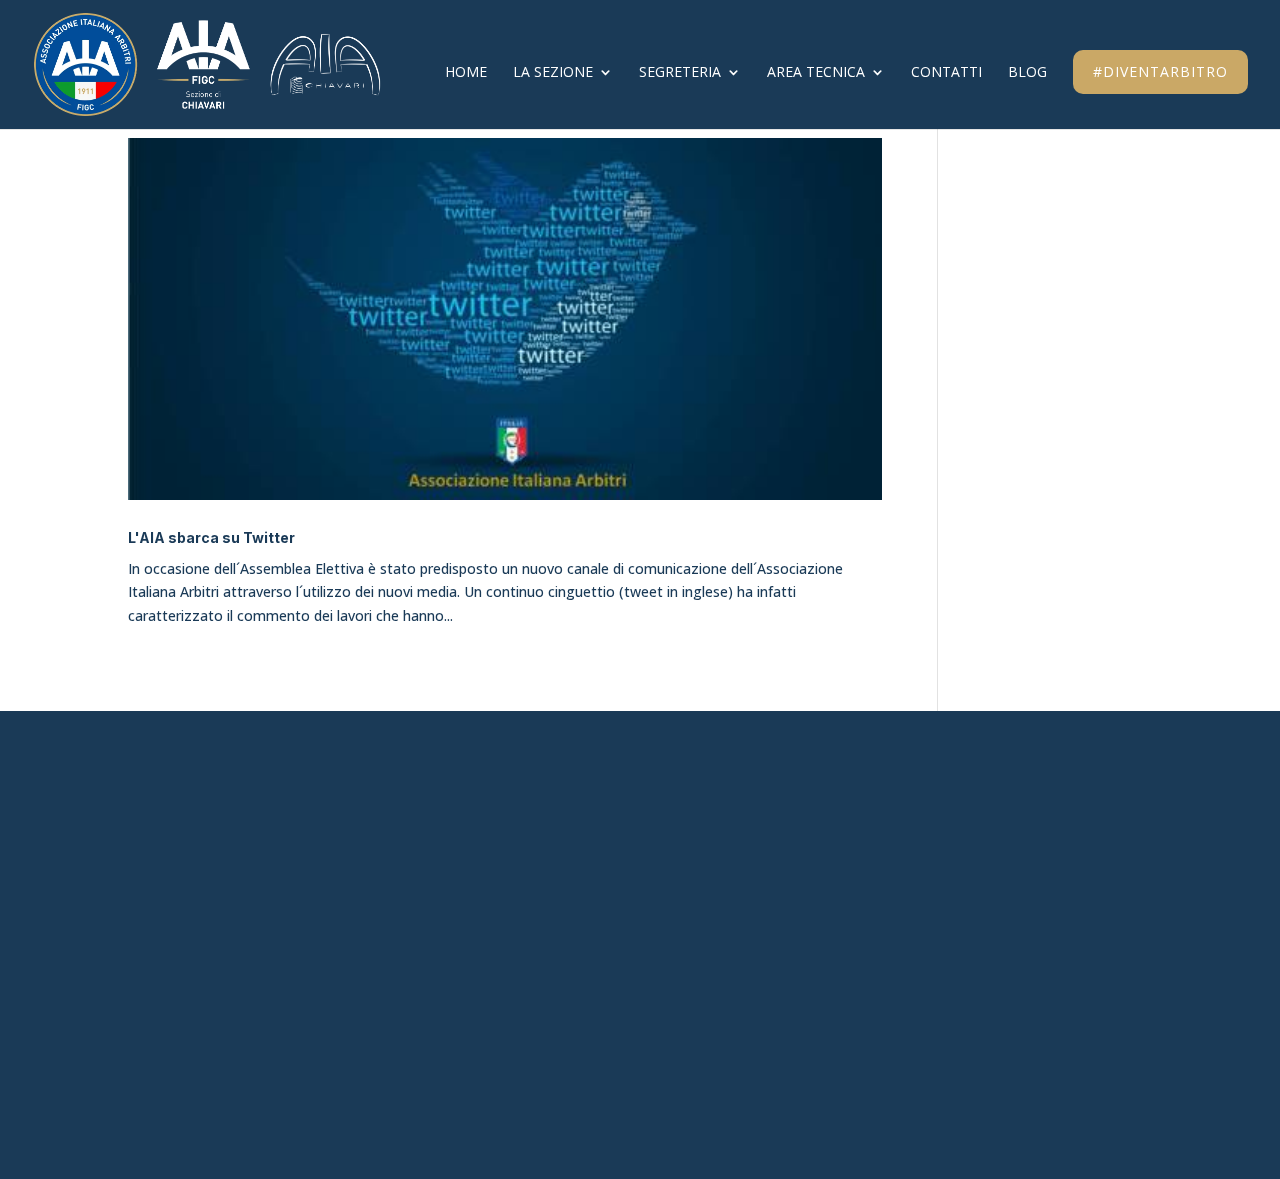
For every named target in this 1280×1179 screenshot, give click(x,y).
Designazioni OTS (564, 936)
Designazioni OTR (565, 971)
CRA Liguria (539, 902)
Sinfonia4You (545, 832)
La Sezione (553, 73)
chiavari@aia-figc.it (213, 832)
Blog (1027, 73)
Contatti (946, 73)
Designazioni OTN (566, 1005)
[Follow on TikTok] (956, 836)
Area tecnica (816, 73)
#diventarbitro (1160, 72)
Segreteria (680, 73)
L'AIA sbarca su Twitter (211, 537)
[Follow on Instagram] (910, 836)
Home (466, 73)
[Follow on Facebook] (864, 836)
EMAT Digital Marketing (767, 1090)
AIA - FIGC (531, 867)
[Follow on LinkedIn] (1002, 836)
